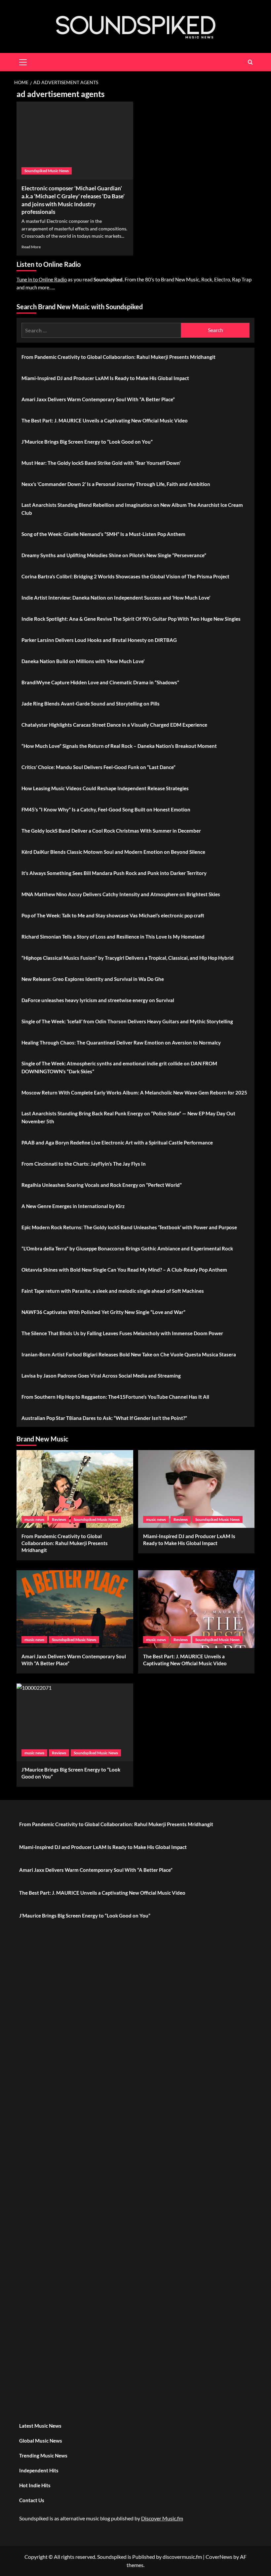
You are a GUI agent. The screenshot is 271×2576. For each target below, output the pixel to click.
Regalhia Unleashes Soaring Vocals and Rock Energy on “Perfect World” (102, 1185)
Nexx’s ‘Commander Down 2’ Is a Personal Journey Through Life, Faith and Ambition (116, 484)
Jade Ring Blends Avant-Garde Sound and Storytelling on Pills (91, 704)
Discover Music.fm (162, 2518)
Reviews (59, 1519)
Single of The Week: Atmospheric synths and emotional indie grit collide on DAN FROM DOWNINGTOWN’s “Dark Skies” (119, 1067)
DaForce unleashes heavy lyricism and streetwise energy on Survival (98, 1000)
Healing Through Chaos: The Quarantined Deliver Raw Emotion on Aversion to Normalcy (121, 1043)
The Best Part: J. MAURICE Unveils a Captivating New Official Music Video (105, 420)
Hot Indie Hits (35, 2485)
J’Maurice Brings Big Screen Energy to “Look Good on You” (87, 442)
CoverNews (219, 2557)
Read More (31, 247)
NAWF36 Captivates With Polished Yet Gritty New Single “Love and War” (103, 1312)
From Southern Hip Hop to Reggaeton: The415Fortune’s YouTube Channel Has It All (115, 1397)
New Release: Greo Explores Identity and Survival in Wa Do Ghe (93, 979)
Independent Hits (39, 2470)
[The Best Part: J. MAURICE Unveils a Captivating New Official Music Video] (196, 1609)
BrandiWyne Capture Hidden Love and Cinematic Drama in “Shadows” (100, 682)
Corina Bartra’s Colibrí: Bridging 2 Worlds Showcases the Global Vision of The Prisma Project (125, 576)
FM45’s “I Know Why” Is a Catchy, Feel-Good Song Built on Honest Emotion (106, 809)
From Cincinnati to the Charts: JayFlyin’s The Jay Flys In (84, 1164)
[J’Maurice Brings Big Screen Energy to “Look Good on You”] (75, 1722)
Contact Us (32, 2500)
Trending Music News (43, 2455)
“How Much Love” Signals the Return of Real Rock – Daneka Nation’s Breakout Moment (119, 746)
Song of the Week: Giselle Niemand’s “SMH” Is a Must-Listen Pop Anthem (103, 534)
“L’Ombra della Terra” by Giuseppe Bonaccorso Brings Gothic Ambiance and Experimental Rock (127, 1248)
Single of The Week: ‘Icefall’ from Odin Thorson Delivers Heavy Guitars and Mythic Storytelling (127, 1021)
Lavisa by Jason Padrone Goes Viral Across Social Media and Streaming (101, 1376)
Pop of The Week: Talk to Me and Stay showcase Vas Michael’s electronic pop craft (113, 915)
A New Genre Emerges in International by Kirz (73, 1206)
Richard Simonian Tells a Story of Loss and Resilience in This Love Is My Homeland (113, 937)
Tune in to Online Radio (42, 279)
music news (34, 1519)
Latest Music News (40, 2426)
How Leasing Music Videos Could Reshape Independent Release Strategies (105, 788)
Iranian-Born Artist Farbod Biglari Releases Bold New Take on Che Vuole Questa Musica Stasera (129, 1354)
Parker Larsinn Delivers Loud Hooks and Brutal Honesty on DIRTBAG (99, 640)
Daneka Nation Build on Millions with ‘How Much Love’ (83, 661)
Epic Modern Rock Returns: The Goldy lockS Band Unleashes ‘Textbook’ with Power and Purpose (129, 1227)
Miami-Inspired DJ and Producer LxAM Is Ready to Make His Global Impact (105, 378)
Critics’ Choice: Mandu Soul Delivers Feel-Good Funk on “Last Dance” (98, 767)
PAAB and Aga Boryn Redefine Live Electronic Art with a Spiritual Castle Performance (117, 1142)
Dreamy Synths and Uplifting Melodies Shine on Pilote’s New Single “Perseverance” (114, 555)
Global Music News (41, 2441)
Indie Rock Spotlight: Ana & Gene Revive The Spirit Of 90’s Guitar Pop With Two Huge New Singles (131, 619)
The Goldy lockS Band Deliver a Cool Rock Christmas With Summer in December (111, 831)
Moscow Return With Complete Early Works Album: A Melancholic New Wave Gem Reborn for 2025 (134, 1093)
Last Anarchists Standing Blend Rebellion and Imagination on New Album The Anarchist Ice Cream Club (132, 509)
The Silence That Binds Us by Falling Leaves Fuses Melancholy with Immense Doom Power (122, 1333)
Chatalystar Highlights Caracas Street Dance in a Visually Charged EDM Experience (114, 725)
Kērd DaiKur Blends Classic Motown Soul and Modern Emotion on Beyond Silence (113, 852)
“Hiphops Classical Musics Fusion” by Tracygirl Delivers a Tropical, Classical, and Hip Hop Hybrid (128, 958)
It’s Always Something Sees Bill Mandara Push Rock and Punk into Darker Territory (114, 873)
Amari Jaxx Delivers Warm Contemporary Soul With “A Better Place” (98, 399)
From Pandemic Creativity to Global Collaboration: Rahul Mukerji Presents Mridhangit (118, 357)
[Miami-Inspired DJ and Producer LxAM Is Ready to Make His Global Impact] (196, 1489)
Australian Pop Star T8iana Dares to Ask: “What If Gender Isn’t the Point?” (104, 1418)
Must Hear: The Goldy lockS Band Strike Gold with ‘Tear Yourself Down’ (101, 463)
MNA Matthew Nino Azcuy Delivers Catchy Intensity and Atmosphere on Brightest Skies (121, 894)
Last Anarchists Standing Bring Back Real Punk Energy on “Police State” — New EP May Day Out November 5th (128, 1117)
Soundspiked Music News (47, 171)
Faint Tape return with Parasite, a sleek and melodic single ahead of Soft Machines (113, 1291)
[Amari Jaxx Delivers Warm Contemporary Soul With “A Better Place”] (75, 1609)
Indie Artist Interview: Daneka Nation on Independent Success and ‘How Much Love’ (116, 598)
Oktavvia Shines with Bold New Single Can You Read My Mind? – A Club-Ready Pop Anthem (124, 1270)
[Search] (250, 62)
